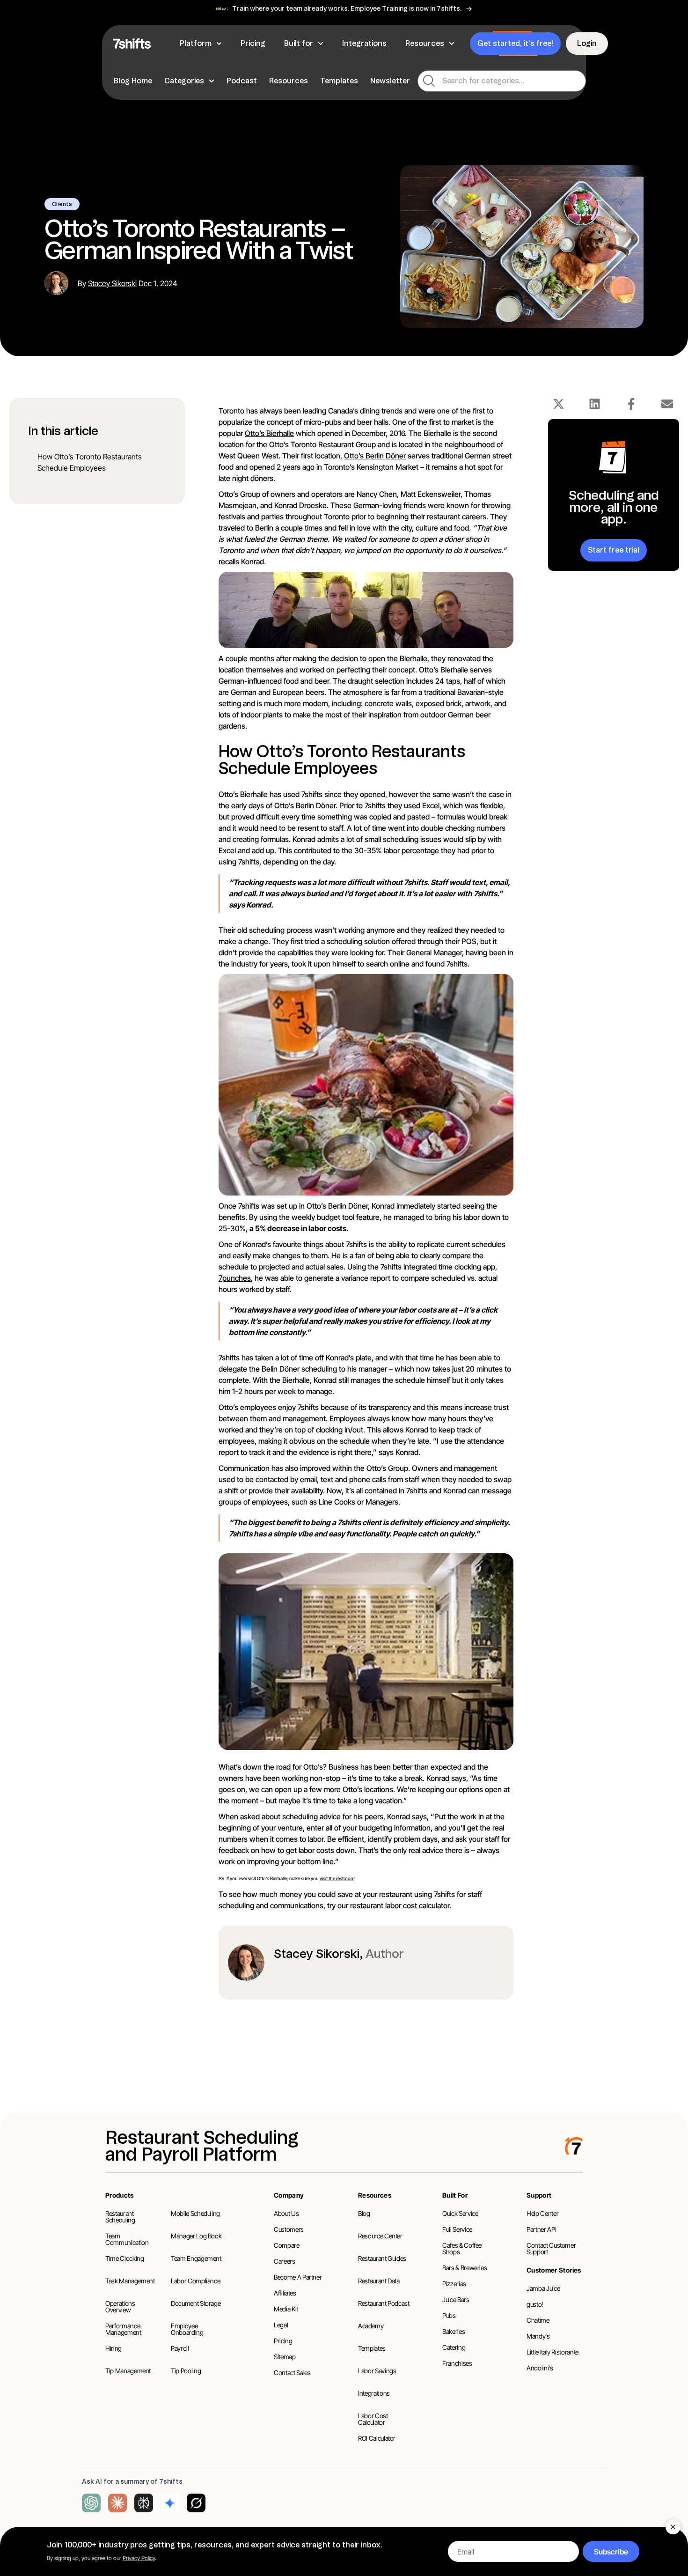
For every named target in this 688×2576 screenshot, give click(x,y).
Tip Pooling (186, 2371)
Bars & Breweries (465, 2268)
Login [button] (587, 43)
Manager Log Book (196, 2236)
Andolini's (540, 2368)
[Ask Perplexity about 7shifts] (144, 2503)
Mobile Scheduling (195, 2213)
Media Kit (286, 2309)
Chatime (538, 2320)
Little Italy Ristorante (553, 2352)
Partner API (541, 2229)
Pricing (283, 2341)
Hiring (113, 2348)
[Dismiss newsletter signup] (673, 2527)
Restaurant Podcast (384, 2303)
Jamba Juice (543, 2288)
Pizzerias (454, 2284)
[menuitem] (134, 81)
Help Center (542, 2213)
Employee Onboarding (187, 2329)
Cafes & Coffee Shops (462, 2248)
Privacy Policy (139, 2558)
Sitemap (285, 2357)
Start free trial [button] (614, 550)
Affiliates (285, 2293)
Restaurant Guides (382, 2258)
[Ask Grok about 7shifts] (196, 2503)
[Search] (429, 81)
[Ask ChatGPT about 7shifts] (91, 2503)
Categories (184, 81)
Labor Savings (377, 2371)
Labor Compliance (195, 2281)
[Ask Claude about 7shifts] (117, 2503)
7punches (235, 1278)
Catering (454, 2347)
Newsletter (390, 81)
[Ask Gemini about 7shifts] (170, 2503)
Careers (285, 2261)
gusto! (535, 2304)
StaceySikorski (112, 283)
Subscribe (611, 2552)
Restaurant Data (379, 2281)
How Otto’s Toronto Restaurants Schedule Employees (90, 462)
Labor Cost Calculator (373, 2419)
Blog (364, 2213)
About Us (286, 2213)
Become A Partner (298, 2277)
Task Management (130, 2281)
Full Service (457, 2229)
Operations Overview (120, 2307)
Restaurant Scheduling (120, 2217)
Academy (371, 2326)
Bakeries (454, 2331)
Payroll (180, 2348)
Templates (339, 81)
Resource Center (380, 2236)
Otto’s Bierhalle (269, 433)
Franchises (457, 2363)
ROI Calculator (377, 2438)
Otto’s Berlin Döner (375, 456)
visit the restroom (337, 1878)
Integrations (374, 2393)
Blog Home (133, 81)
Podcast (242, 81)
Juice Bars (456, 2299)
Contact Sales (292, 2373)
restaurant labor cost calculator (400, 1905)
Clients (62, 204)
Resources (289, 81)
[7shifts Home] (132, 44)
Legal (281, 2325)
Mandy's (538, 2336)
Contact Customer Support (551, 2248)
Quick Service (460, 2213)
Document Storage (196, 2303)
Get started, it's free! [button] (515, 43)
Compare (287, 2245)
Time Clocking (124, 2258)
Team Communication (127, 2239)
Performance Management (123, 2329)
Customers (289, 2229)
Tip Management (128, 2371)
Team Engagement (196, 2258)
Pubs (449, 2315)
